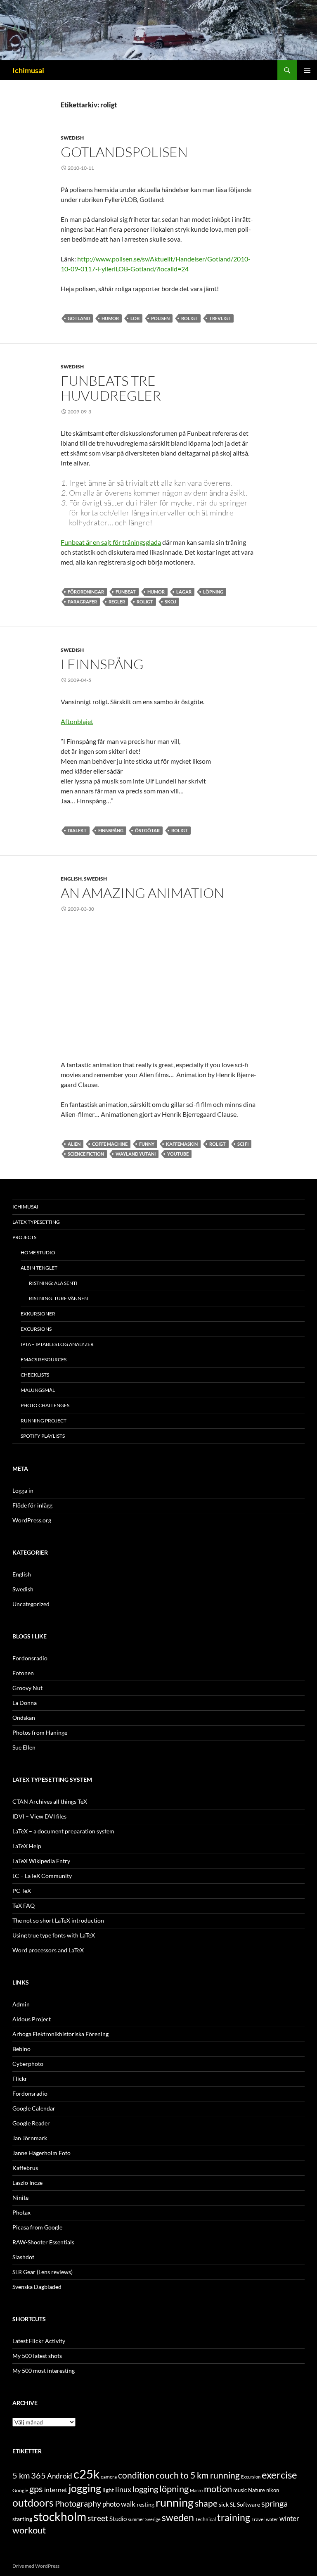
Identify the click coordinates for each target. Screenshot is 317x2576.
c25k (86, 2474)
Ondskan (24, 1718)
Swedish (72, 138)
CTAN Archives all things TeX (50, 1801)
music (240, 2490)
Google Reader (31, 2123)
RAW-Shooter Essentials (43, 2242)
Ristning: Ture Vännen (58, 1298)
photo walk (119, 2504)
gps (36, 2489)
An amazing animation (142, 893)
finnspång (111, 830)
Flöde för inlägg (32, 1505)
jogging (85, 2488)
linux (123, 2489)
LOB (135, 318)
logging (145, 2489)
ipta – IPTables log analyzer (57, 1344)
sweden (178, 2517)
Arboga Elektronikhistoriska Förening (60, 2034)
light (108, 2490)
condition (136, 2475)
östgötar (147, 830)
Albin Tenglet (39, 1268)
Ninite (20, 2197)
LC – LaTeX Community (42, 1876)
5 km (21, 2475)
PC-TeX (22, 1891)
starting (22, 2519)
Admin (21, 2004)
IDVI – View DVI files (39, 1816)
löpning (213, 592)
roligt (189, 318)
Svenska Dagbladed (37, 2287)
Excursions (36, 1329)
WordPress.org (32, 1520)
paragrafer (82, 602)
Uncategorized (31, 1604)
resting (145, 2505)
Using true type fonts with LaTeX (54, 1935)
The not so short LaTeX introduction (58, 1920)
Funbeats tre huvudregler (111, 388)
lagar (184, 592)
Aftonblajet (77, 721)
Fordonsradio (30, 1658)
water (272, 2519)
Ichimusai (28, 70)
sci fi (243, 1144)
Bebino (21, 2049)
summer (136, 2519)
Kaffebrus (25, 2168)
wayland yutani (136, 1154)
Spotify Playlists (43, 1436)
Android (60, 2476)
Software (248, 2504)
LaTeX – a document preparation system (63, 1831)
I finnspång (102, 664)
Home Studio (38, 1252)
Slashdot (23, 2257)
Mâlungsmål (38, 1390)
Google (20, 2490)
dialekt (77, 830)
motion (218, 2489)
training (234, 2518)
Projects (24, 1237)
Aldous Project (32, 2019)
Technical (206, 2519)
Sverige (153, 2519)
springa (274, 2503)
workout (29, 2530)
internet (56, 2489)
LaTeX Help (27, 1846)
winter (289, 2519)
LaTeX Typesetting (36, 1222)
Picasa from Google (37, 2227)
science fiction (86, 1154)
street (98, 2518)
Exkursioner (38, 1314)
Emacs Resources (44, 1359)
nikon (273, 2490)
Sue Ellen (24, 1747)
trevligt (220, 318)
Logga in (23, 1490)
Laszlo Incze (27, 2183)
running (175, 2502)
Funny (147, 1144)
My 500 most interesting (44, 2371)
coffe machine (110, 1144)
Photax (21, 2212)
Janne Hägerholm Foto (41, 2153)
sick (224, 2505)
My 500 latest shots (37, 2356)
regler (117, 602)
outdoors (33, 2502)
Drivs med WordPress (36, 2566)
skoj (170, 602)
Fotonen (23, 1673)
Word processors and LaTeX (48, 1950)
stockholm (60, 2517)
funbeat (126, 592)
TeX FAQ (24, 1905)
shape (206, 2503)
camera (109, 2477)
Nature (257, 2490)
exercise (279, 2475)
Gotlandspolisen (124, 152)
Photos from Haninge (40, 1732)
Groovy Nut (27, 1688)
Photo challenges (45, 1405)
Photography (78, 2503)
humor (110, 318)
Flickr (20, 2079)
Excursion (251, 2477)
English (71, 879)
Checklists (35, 1375)
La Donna (25, 1703)
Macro (196, 2490)
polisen (160, 318)
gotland (79, 318)
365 (38, 2475)
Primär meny (307, 70)
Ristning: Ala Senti (53, 1283)
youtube (178, 1154)
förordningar (86, 592)
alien (74, 1144)
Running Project (44, 1421)
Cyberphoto (28, 2064)
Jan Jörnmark (30, 2138)
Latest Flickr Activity (39, 2341)
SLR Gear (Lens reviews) (43, 2272)
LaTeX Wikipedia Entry (41, 1861)
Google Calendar (34, 2108)
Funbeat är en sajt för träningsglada (111, 542)
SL (233, 2505)
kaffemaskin (182, 1144)
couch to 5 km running (198, 2475)
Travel (258, 2519)
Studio (118, 2519)
